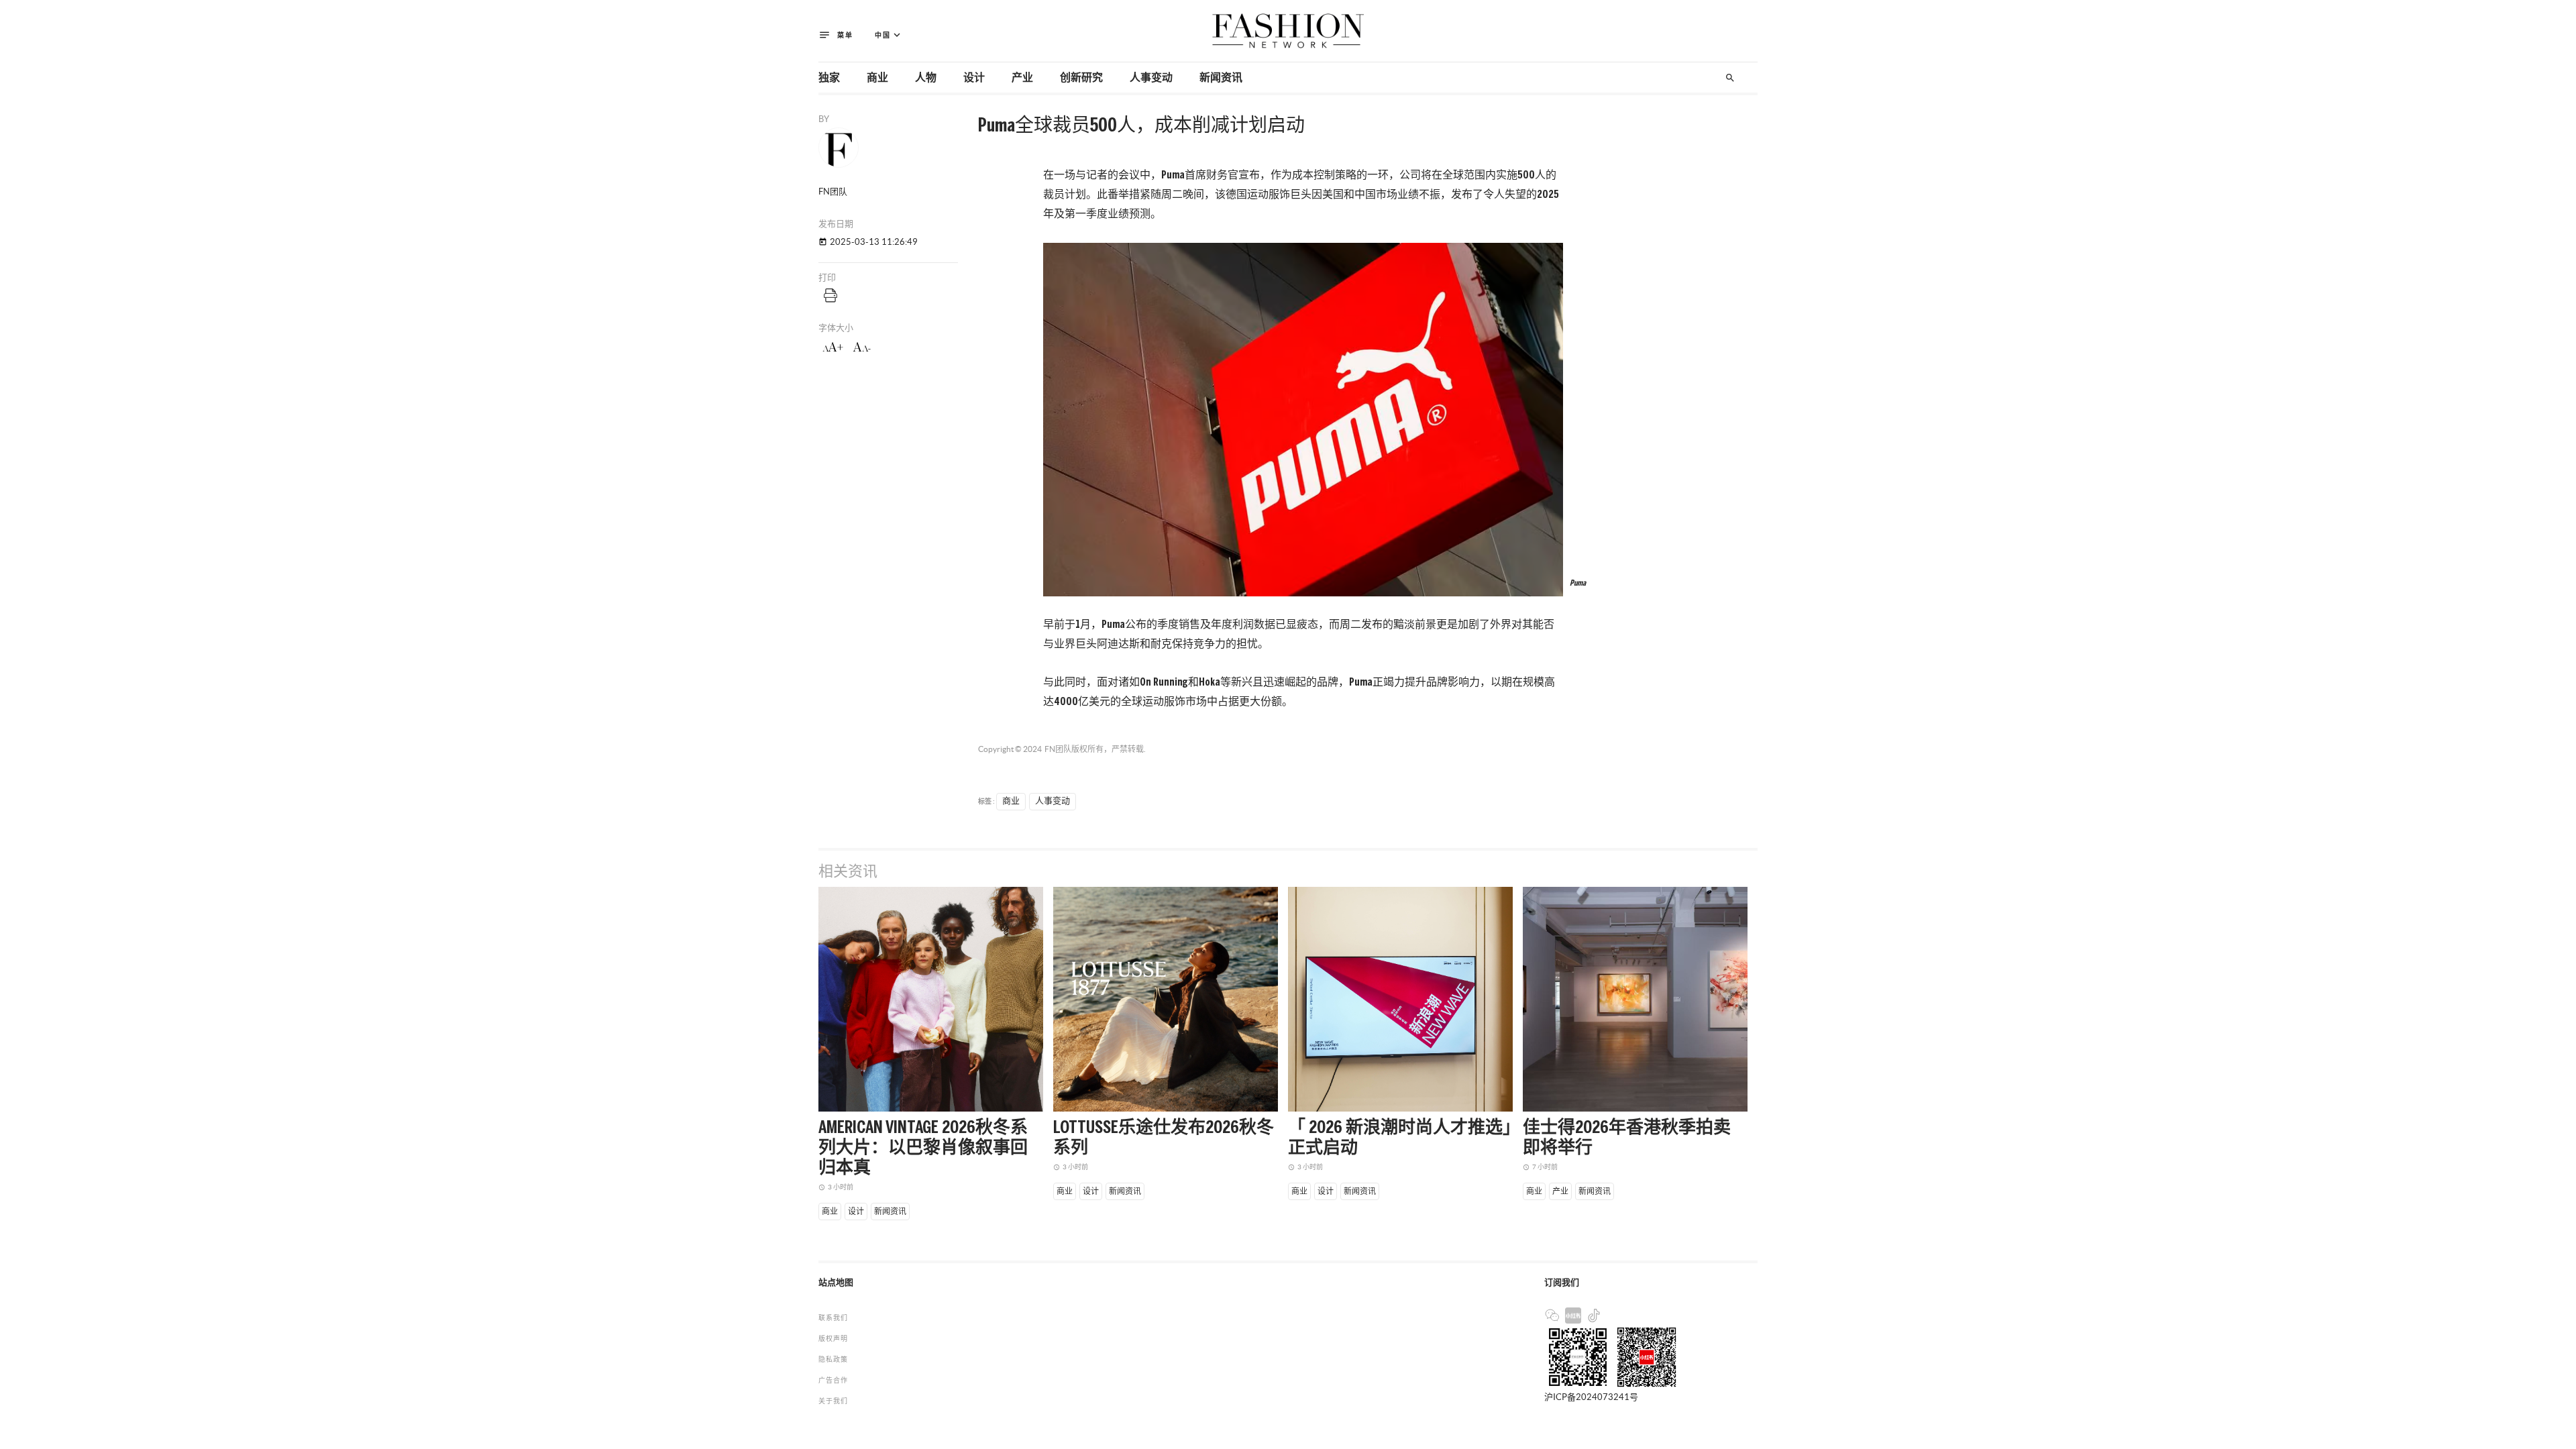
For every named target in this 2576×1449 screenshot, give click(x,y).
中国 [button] (889, 35)
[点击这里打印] (830, 295)
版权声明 (833, 1339)
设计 (974, 78)
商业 (877, 78)
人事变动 (1151, 78)
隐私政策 (833, 1359)
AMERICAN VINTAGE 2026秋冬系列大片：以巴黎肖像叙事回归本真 (923, 1148)
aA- (862, 347)
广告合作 (833, 1380)
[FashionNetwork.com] (1288, 31)
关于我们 (833, 1401)
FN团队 (1058, 749)
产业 (1022, 78)
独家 (829, 78)
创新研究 (1081, 78)
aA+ (833, 347)
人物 (926, 78)
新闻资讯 (1221, 78)
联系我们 (833, 1318)
